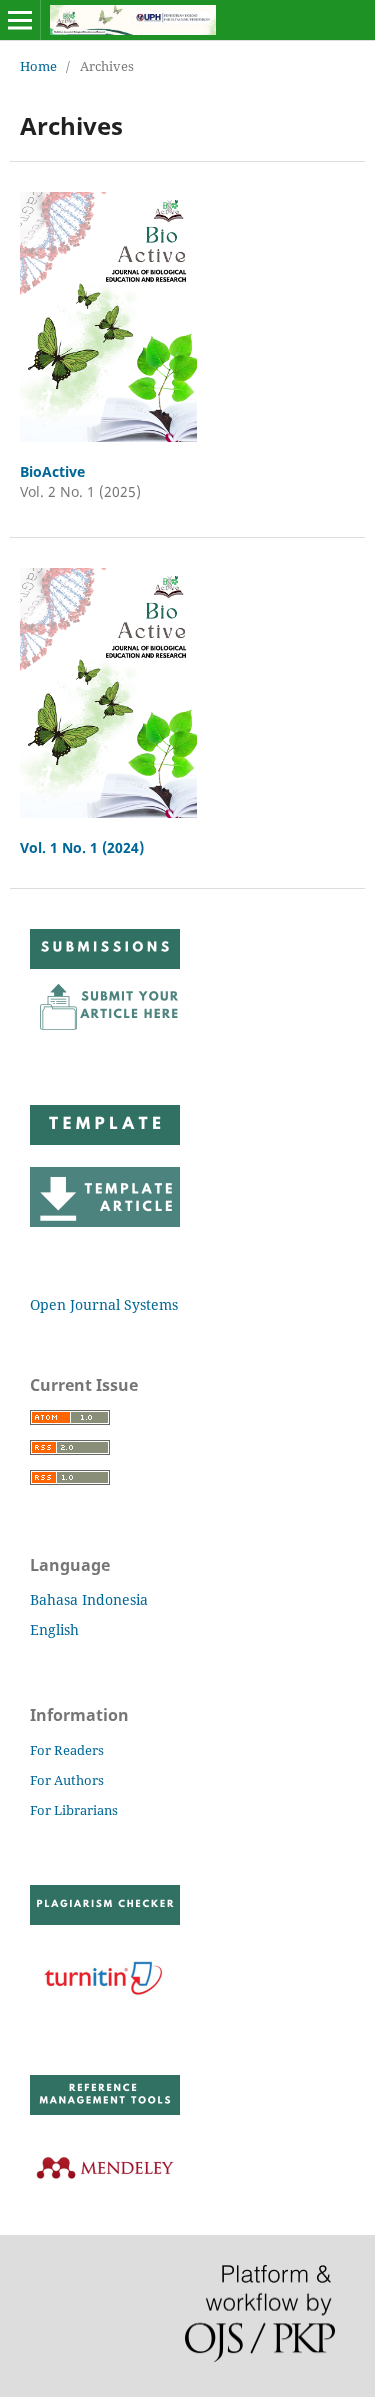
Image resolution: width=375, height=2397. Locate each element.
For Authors (67, 1780)
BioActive (52, 471)
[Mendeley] (105, 2191)
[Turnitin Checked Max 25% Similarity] (105, 2001)
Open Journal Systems (104, 1304)
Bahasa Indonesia (89, 1599)
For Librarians (74, 1810)
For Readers (67, 1750)
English (54, 1629)
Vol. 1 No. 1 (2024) (82, 847)
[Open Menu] (20, 20)
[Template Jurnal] (105, 1221)
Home (38, 66)
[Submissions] (105, 1031)
